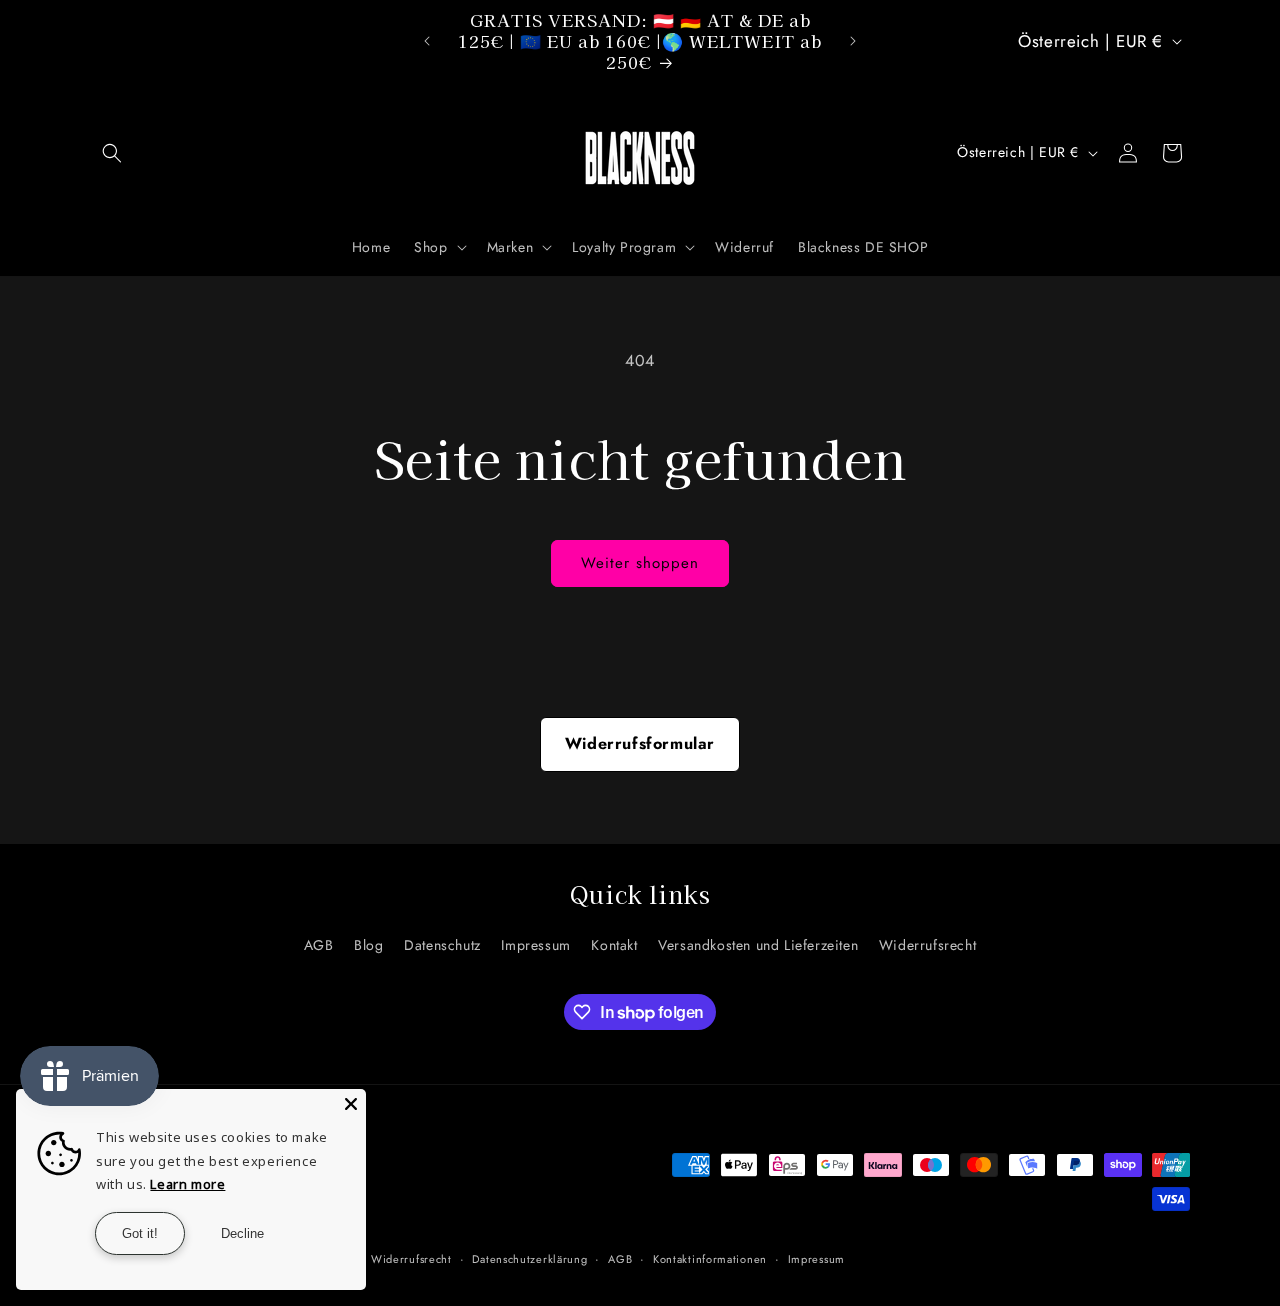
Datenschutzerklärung (529, 1259)
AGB (319, 946)
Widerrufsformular (640, 743)
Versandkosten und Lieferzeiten (758, 946)
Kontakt (614, 946)
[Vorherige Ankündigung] (427, 41)
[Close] (351, 1104)
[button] (112, 153)
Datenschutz (442, 946)
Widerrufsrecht (927, 946)
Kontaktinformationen (710, 1259)
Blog (368, 946)
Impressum (535, 946)
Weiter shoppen (640, 563)
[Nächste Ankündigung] (853, 41)
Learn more (187, 1184)
